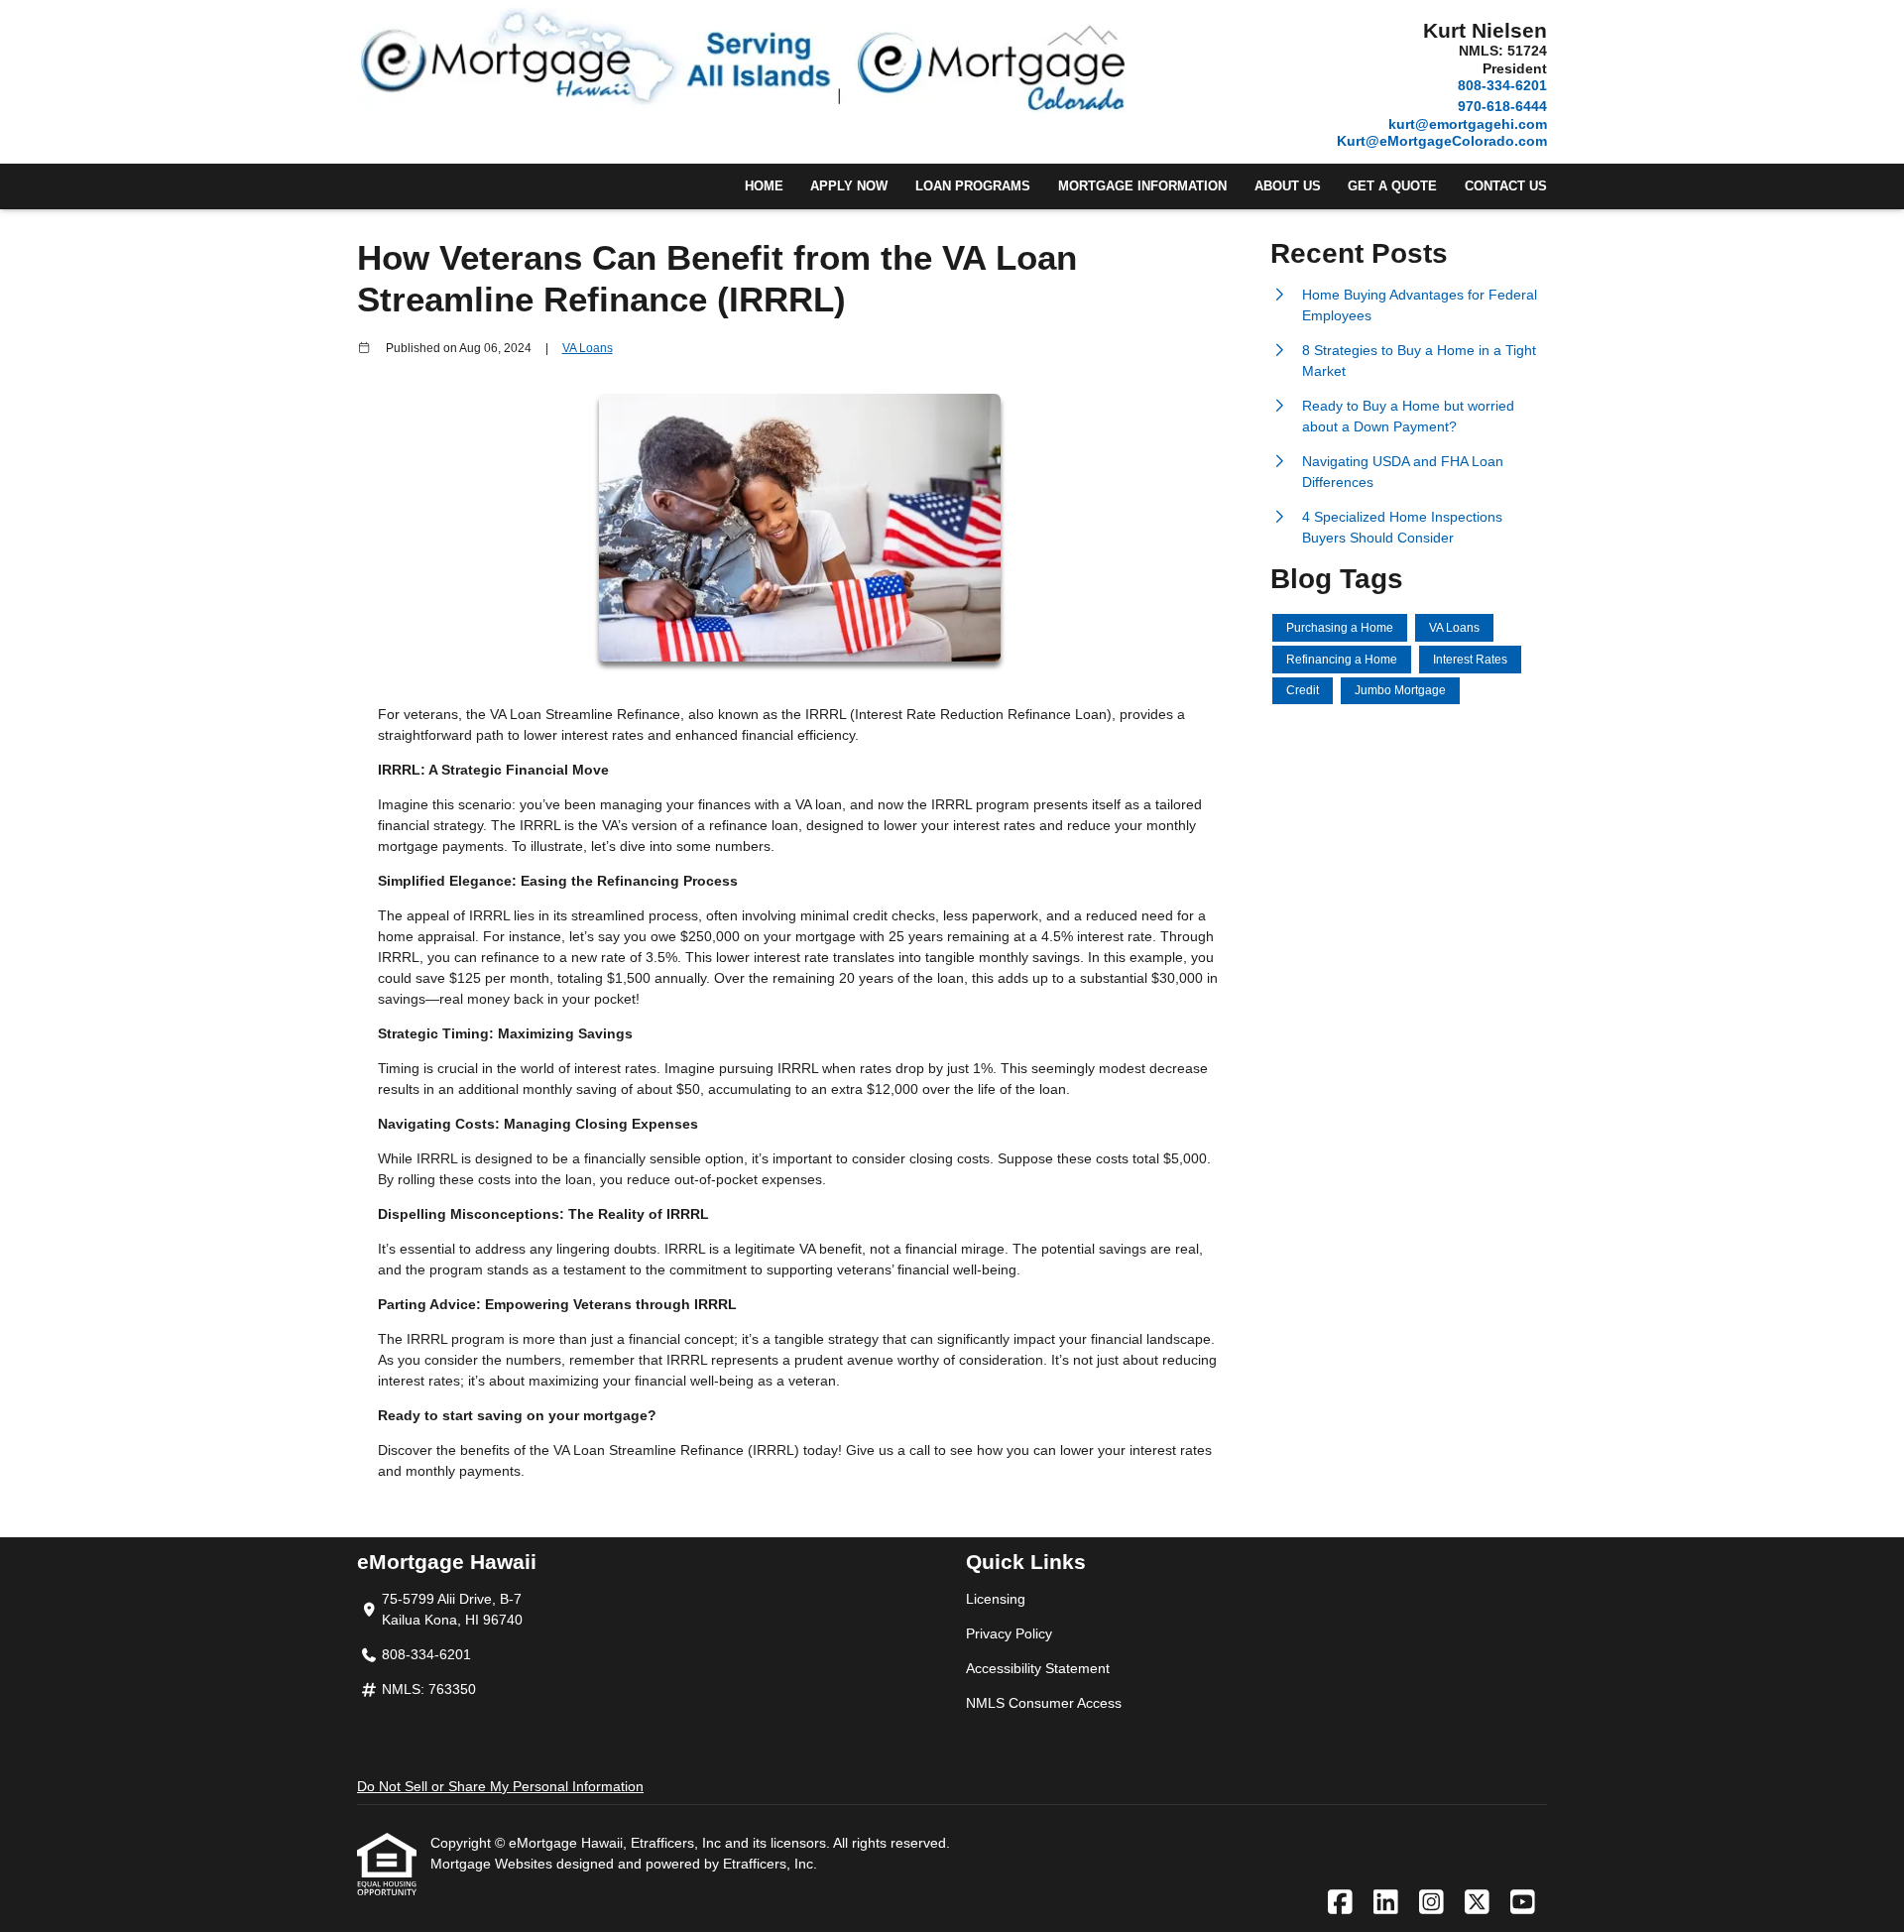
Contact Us (1506, 186)
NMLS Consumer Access (1044, 1703)
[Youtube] (1523, 1903)
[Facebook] (1340, 1903)
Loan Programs (973, 186)
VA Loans (588, 348)
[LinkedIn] (1386, 1903)
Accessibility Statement (1038, 1668)
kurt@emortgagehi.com (1468, 124)
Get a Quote (1392, 186)
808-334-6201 (1502, 85)
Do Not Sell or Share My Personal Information (500, 1786)
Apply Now (849, 186)
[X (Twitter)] (1477, 1903)
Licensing (996, 1599)
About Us (1288, 186)
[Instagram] (1431, 1903)
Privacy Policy (1009, 1633)
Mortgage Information (1142, 186)
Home (764, 186)
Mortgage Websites (493, 1864)
